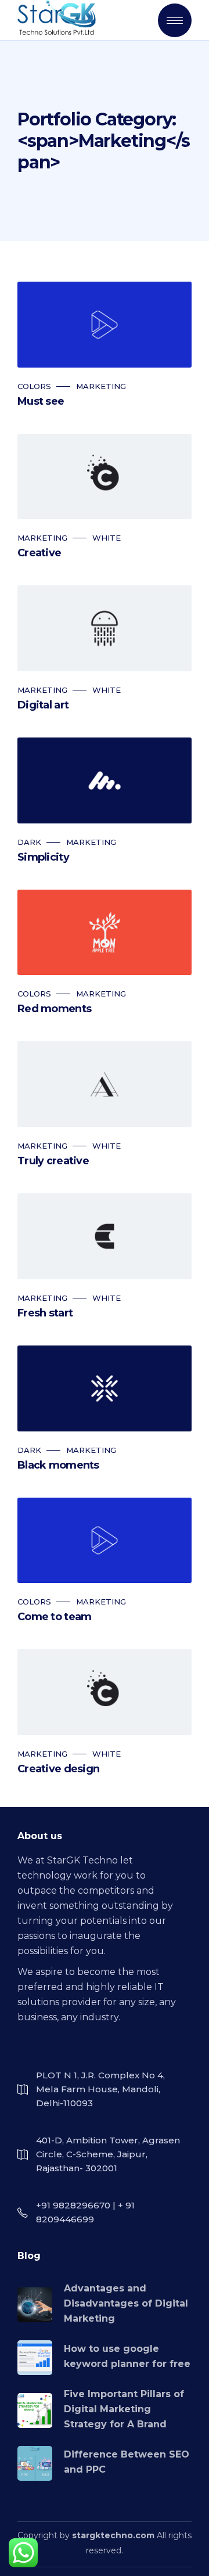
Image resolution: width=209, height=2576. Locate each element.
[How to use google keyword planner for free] (35, 2358)
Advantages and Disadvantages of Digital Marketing (126, 2303)
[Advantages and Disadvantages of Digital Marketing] (35, 2305)
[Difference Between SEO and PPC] (35, 2463)
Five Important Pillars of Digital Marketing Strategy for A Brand (124, 2409)
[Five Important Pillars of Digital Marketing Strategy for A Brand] (35, 2410)
